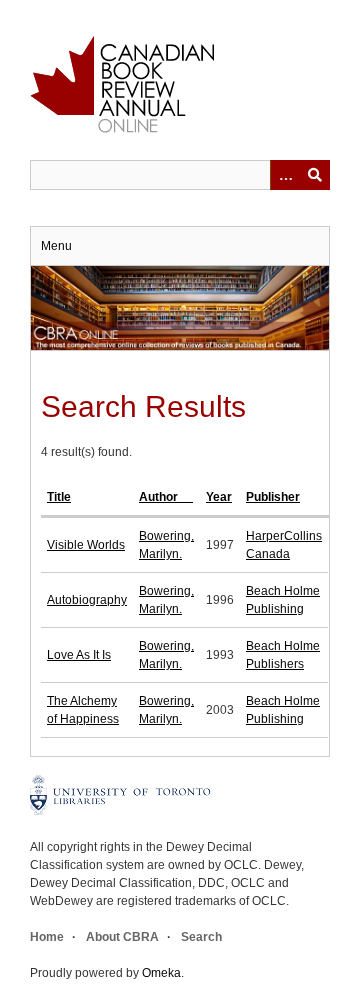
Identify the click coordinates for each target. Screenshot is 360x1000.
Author (160, 497)
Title (59, 497)
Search (201, 937)
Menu (56, 246)
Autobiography (87, 600)
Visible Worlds (86, 545)
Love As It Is (79, 655)
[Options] (285, 175)
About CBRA (122, 937)
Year (219, 497)
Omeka (161, 973)
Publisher (273, 497)
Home (47, 937)
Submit (315, 175)
